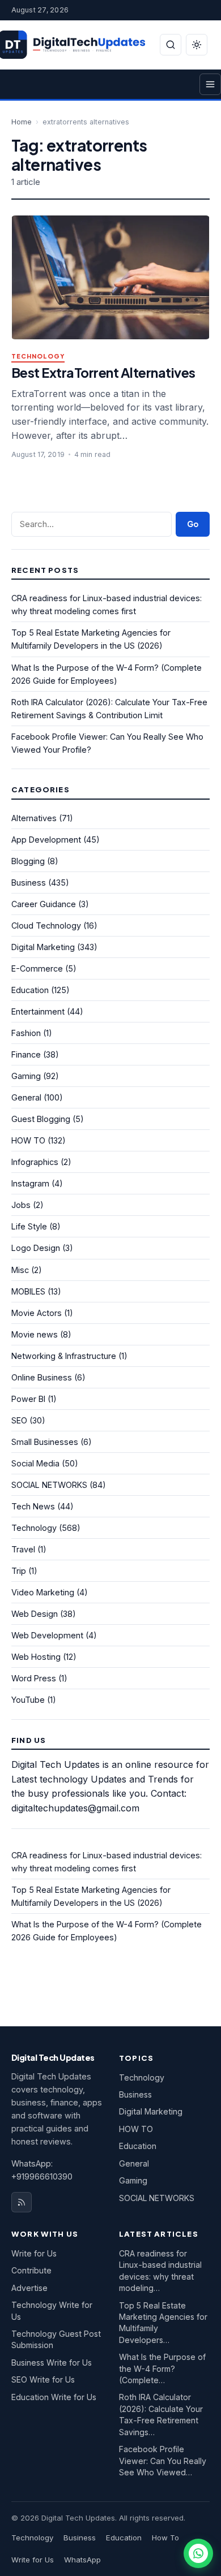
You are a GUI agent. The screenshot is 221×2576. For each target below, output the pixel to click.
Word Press (34, 1678)
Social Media (35, 1463)
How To (165, 2538)
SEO (19, 1420)
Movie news (35, 1334)
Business (29, 883)
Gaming (26, 1076)
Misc (20, 1270)
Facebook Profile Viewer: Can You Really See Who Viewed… (163, 2461)
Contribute (31, 2270)
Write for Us (34, 2253)
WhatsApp (82, 2560)
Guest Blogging (41, 1119)
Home (22, 122)
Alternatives (34, 818)
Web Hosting (36, 1657)
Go (193, 524)
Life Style (29, 1226)
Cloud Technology (46, 925)
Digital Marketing (43, 947)
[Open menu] (210, 84)
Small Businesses (45, 1442)
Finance (26, 1054)
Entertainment (38, 1011)
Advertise (29, 2288)
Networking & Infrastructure (64, 1356)
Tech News (33, 1506)
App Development (46, 840)
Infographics (35, 1162)
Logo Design (36, 1248)
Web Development (47, 1635)
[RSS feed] (22, 2202)
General (26, 1097)
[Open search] (171, 45)
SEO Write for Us (43, 2379)
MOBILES (28, 1291)
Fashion (26, 1033)
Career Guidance (44, 904)
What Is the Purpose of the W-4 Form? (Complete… (162, 2368)
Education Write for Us (54, 2397)
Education (30, 990)
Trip (19, 1571)
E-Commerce (37, 968)
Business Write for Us (52, 2363)
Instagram (30, 1183)
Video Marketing (43, 1592)
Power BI (28, 1399)
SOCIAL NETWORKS (49, 1485)
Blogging (28, 861)
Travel (23, 1549)
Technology (38, 357)
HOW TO (28, 1140)
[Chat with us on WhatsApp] (198, 2553)
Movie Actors (37, 1313)
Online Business (42, 1377)
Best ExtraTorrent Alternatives (103, 372)
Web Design (35, 1614)
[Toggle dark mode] (197, 45)
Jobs (21, 1205)
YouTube (28, 1700)
